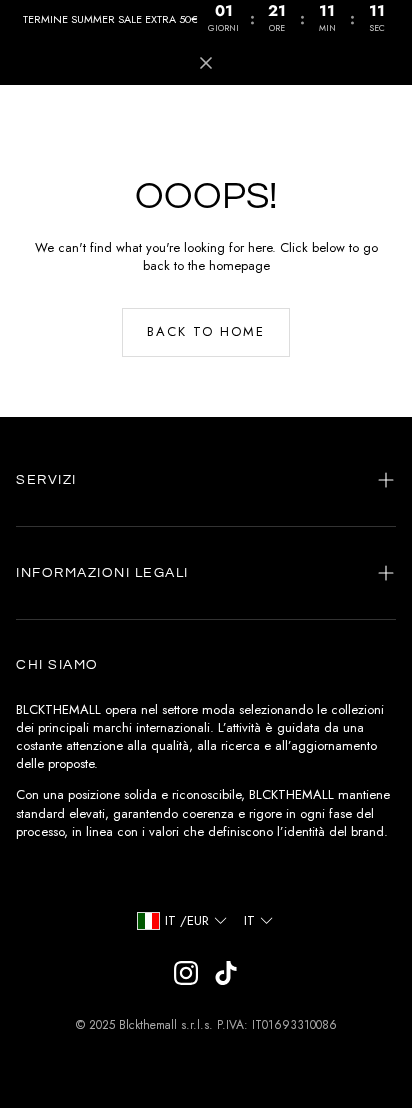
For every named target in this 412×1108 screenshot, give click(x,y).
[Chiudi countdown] (206, 63)
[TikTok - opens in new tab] (226, 973)
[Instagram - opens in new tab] (186, 973)
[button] (206, 480)
